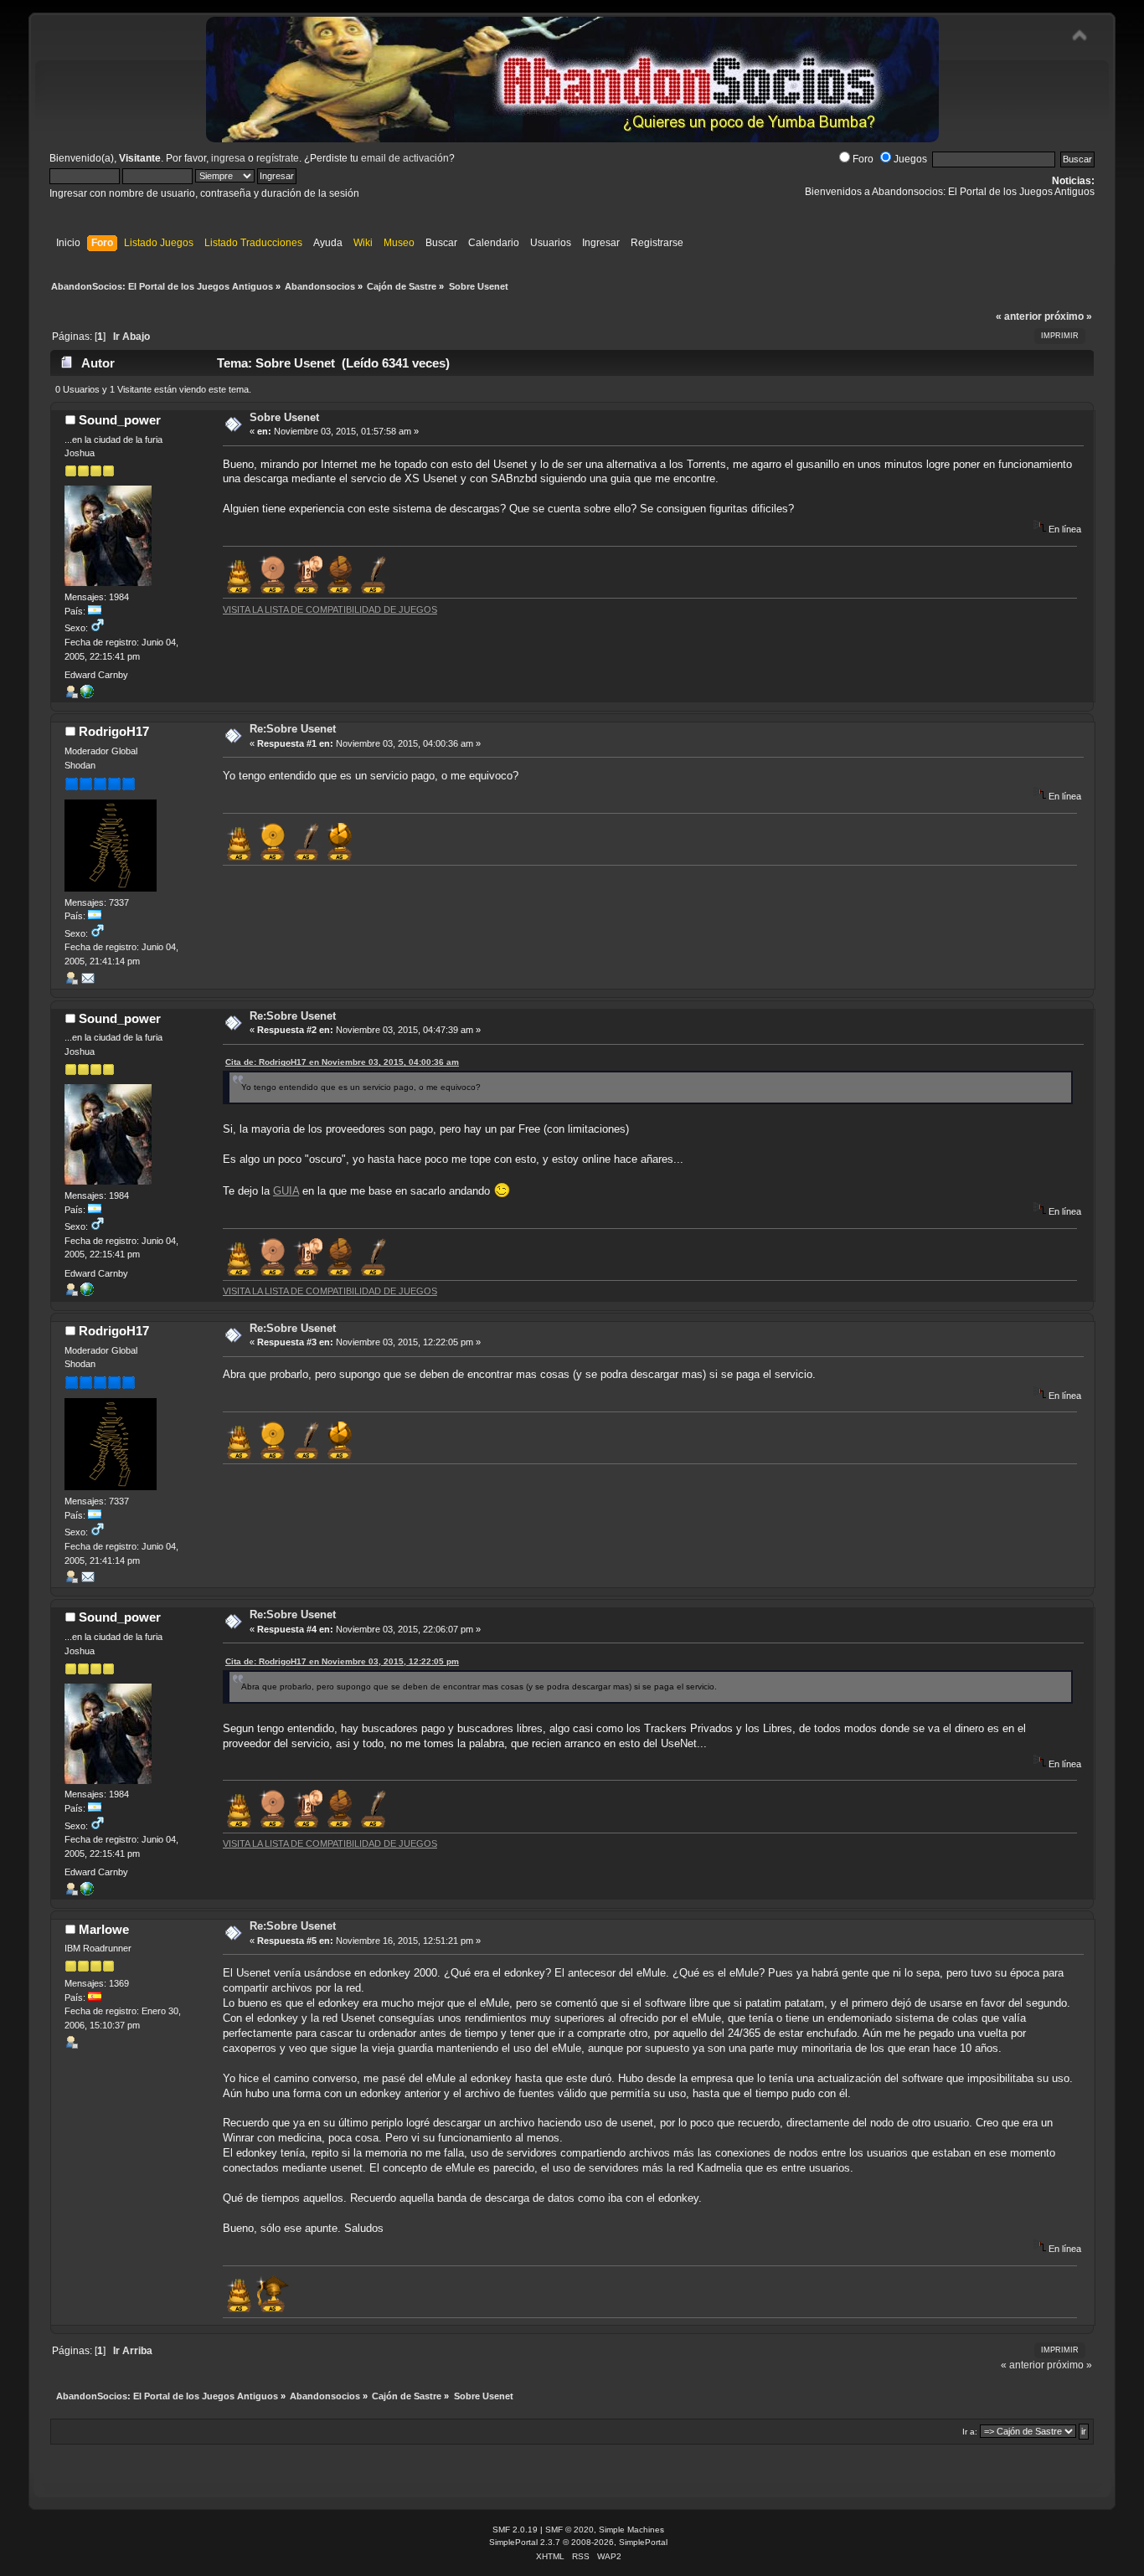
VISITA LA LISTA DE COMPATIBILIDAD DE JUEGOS (330, 609)
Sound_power (120, 420)
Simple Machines (631, 2530)
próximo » (1068, 316)
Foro (863, 159)
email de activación (405, 158)
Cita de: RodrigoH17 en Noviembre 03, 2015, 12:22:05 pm (342, 1661)
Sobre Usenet (284, 417)
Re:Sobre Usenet (293, 729)
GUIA (286, 1191)
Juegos (910, 159)
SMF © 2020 (569, 2530)
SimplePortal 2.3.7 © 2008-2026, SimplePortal (578, 2542)
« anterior (1019, 316)
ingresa (228, 158)
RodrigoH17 (114, 731)
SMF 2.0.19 (515, 2530)
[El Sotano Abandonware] (87, 695)
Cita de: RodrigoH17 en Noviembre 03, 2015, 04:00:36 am (342, 1062)
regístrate (278, 158)
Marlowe (104, 1929)
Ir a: (970, 2432)
